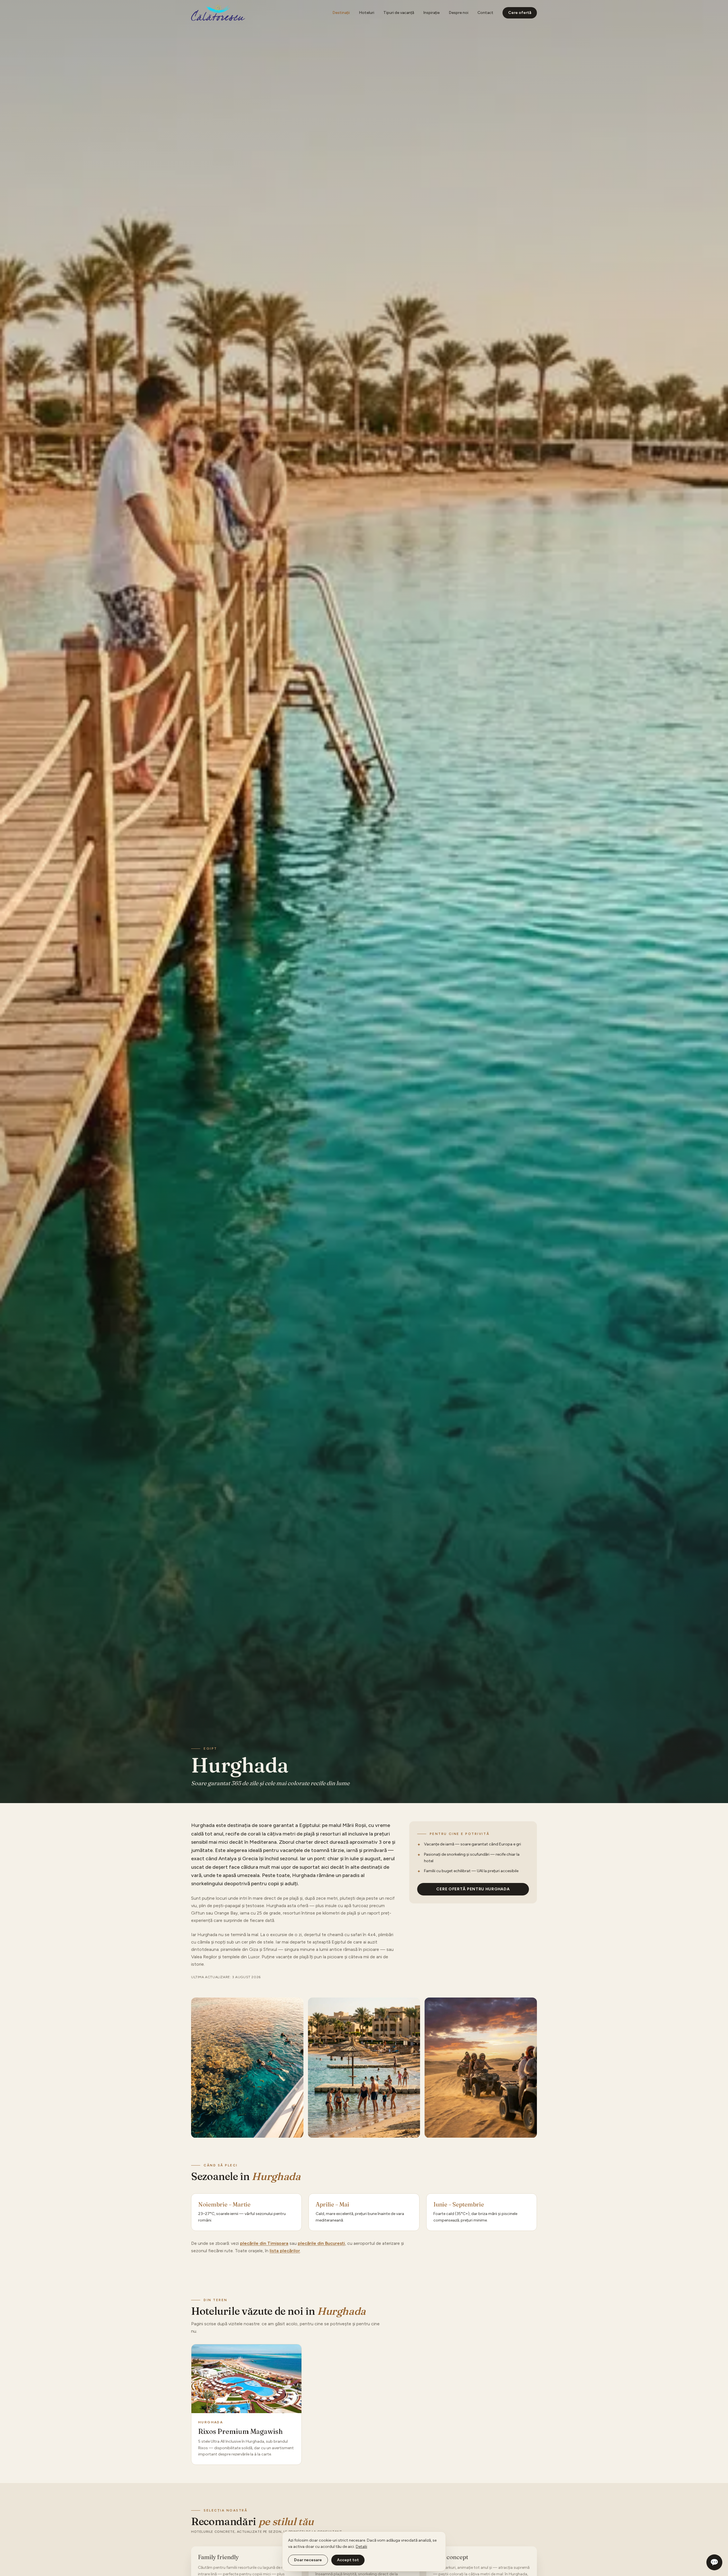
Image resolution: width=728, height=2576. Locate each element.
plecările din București (321, 2243)
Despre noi (459, 13)
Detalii (361, 2547)
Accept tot (348, 2560)
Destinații (341, 13)
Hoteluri (367, 13)
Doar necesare (308, 2560)
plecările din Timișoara (264, 2243)
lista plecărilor (285, 2251)
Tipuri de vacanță (399, 13)
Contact (485, 13)
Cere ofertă (520, 13)
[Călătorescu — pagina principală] (218, 13)
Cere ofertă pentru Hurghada (473, 1889)
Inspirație (431, 13)
